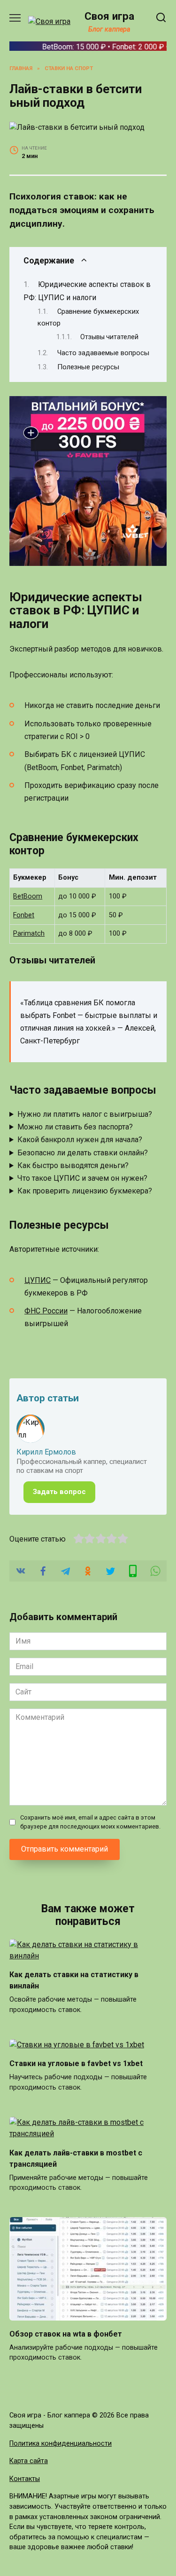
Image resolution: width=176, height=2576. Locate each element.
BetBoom (28, 896)
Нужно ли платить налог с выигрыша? (85, 1114)
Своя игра (109, 16)
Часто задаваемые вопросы (103, 353)
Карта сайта (29, 2461)
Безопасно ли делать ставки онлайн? (83, 1153)
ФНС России (46, 1311)
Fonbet (24, 915)
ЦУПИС (38, 1280)
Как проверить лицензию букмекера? (85, 1191)
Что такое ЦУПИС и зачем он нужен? (82, 1178)
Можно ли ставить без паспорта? (75, 1127)
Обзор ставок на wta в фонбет (66, 2334)
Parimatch (29, 934)
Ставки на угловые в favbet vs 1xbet (76, 2063)
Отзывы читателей (109, 337)
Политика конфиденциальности (61, 2444)
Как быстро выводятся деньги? (73, 1165)
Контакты (25, 2479)
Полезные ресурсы (88, 367)
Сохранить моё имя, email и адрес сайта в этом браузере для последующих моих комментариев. (90, 1822)
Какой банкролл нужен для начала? (80, 1140)
